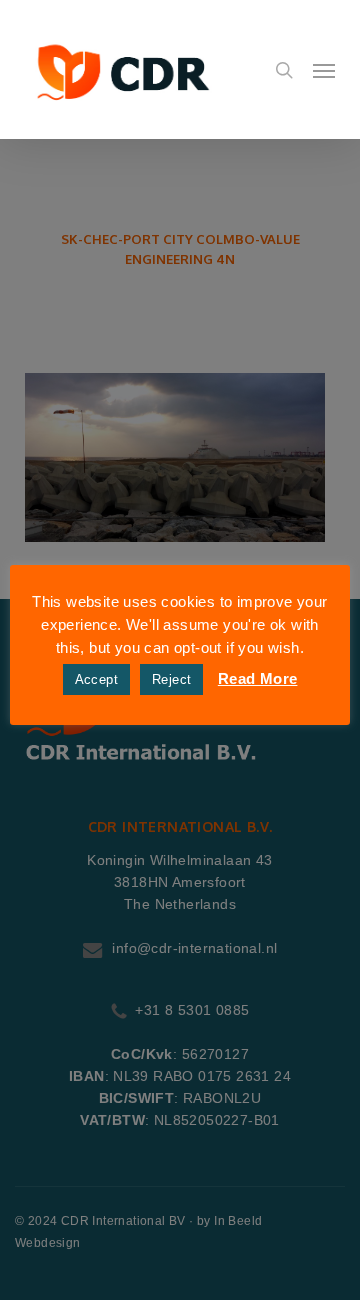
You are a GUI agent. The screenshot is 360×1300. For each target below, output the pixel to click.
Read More (258, 678)
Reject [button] (171, 679)
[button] (324, 70)
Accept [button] (96, 679)
